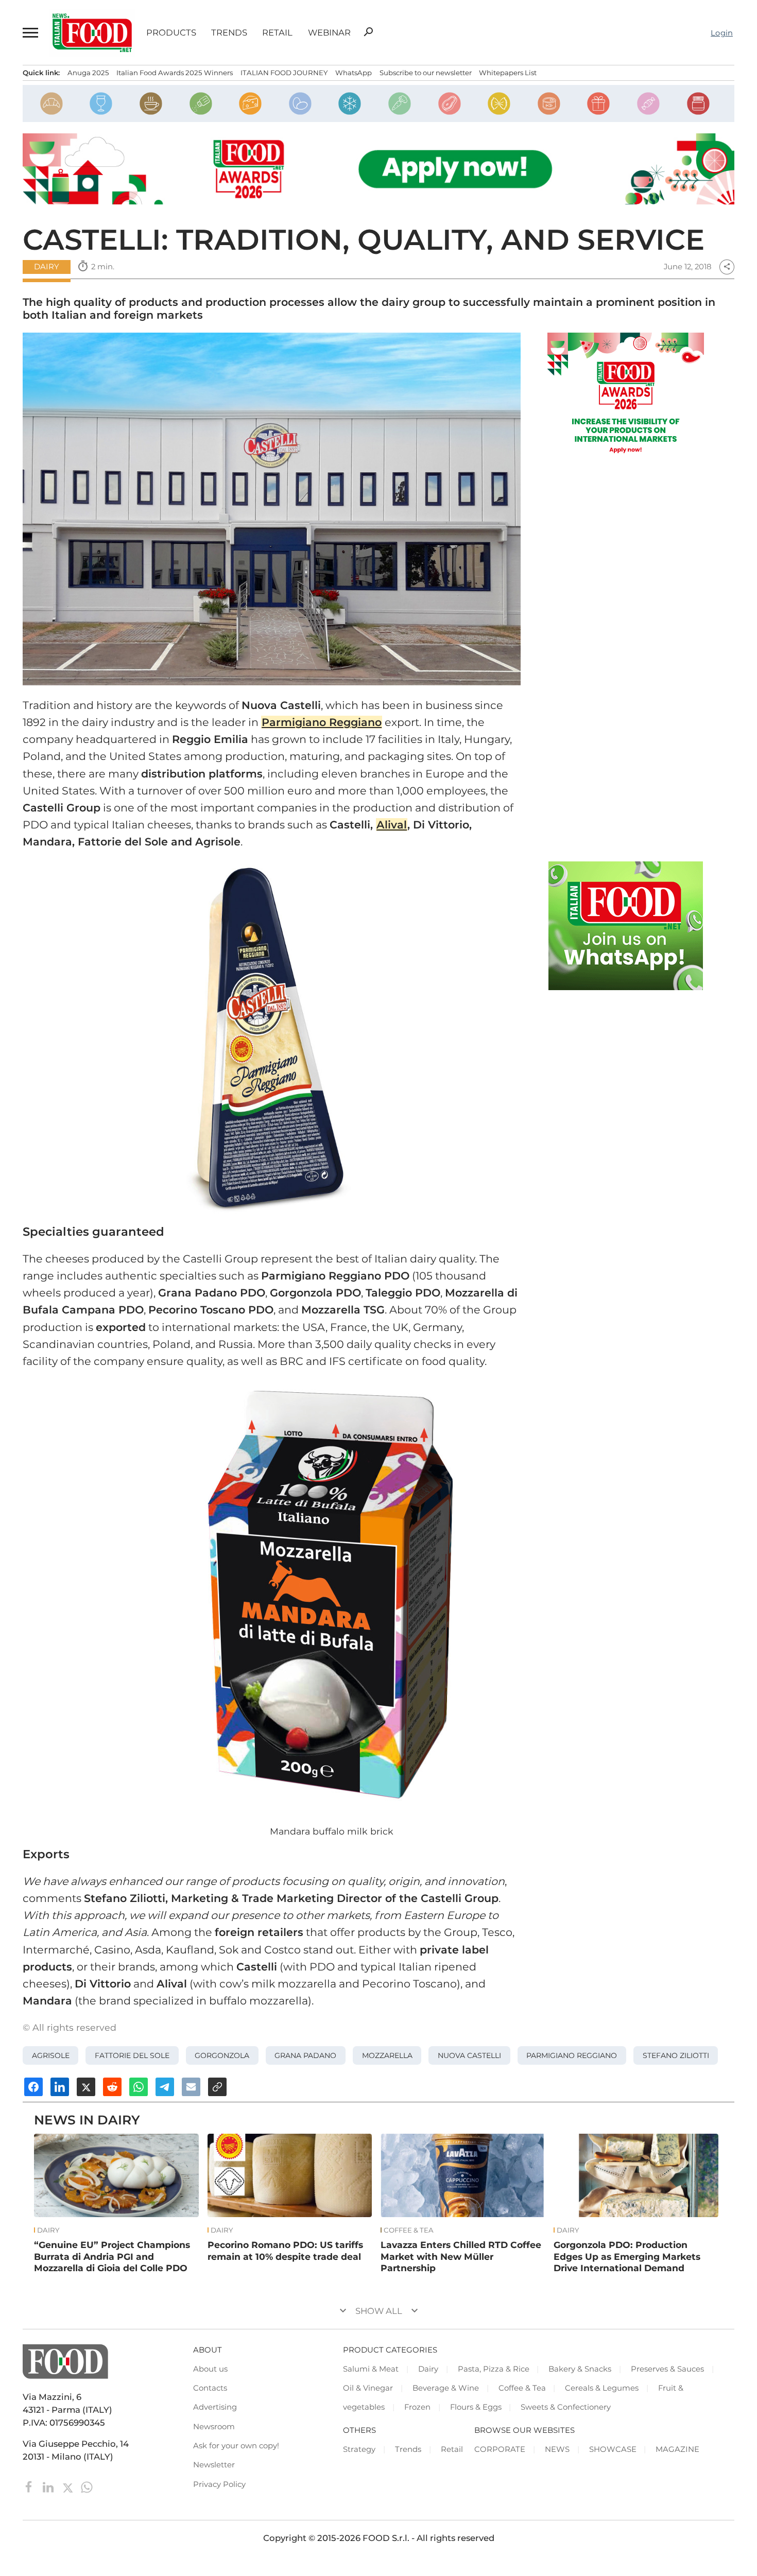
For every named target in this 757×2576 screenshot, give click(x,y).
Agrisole (51, 2055)
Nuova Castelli (469, 2055)
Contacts (210, 2388)
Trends (229, 33)
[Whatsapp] (87, 2486)
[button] (30, 33)
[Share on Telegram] (165, 2087)
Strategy (359, 2449)
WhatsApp (354, 73)
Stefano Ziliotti (676, 2055)
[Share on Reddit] (112, 2087)
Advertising (215, 2407)
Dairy (46, 267)
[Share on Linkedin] (60, 2087)
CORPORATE (500, 2449)
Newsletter (214, 2465)
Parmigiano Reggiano (572, 2055)
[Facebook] (30, 2486)
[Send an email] (191, 2087)
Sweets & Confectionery (566, 2407)
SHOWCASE (613, 2449)
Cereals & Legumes (602, 2388)
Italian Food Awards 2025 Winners (175, 73)
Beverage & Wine (446, 2388)
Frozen (417, 2407)
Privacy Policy (219, 2484)
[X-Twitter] (69, 2486)
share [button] (727, 267)
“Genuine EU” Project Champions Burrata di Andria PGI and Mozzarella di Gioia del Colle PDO (112, 2256)
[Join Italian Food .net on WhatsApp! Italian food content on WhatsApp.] (626, 926)
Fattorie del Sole (132, 2055)
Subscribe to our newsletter (426, 73)
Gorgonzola (222, 2055)
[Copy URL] (217, 2087)
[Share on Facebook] (33, 2087)
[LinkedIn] (49, 2486)
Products (171, 33)
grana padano (305, 2055)
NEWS (557, 2449)
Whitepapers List (508, 73)
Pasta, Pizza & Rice (494, 2369)
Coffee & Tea (409, 2230)
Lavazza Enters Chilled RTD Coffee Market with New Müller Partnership (461, 2256)
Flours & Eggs (476, 2407)
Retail (277, 33)
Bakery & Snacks (580, 2369)
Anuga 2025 (88, 73)
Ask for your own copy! (236, 2446)
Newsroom (214, 2427)
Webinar (329, 33)
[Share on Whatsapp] (139, 2087)
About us (210, 2369)
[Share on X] (86, 2087)
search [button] (368, 32)
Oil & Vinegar (368, 2388)
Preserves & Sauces (667, 2369)
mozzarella (387, 2055)
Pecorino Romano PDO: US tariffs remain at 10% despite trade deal (285, 2251)
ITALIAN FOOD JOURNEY (284, 73)
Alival (392, 825)
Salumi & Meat (371, 2369)
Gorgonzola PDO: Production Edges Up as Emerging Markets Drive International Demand (627, 2256)
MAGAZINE (677, 2449)
